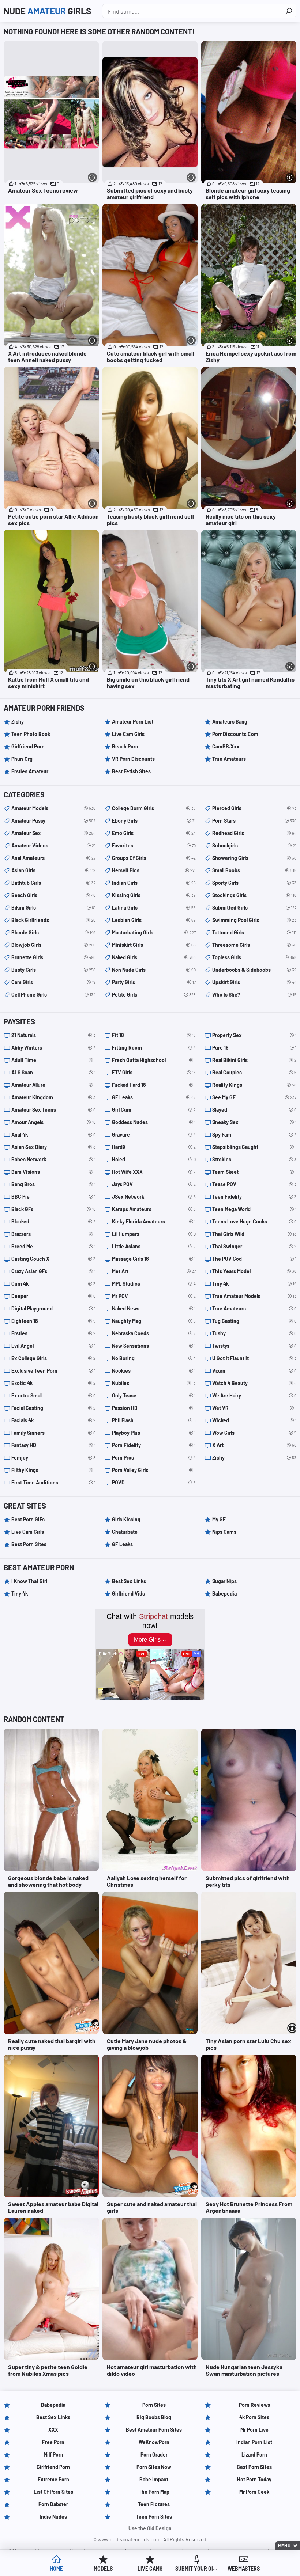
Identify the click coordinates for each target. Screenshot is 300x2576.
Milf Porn (53, 2454)
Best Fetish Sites (131, 771)
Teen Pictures (154, 2504)
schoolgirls (254, 845)
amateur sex (53, 833)
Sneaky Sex (254, 1122)
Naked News (154, 1308)
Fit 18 (154, 1035)
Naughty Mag (154, 1321)
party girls (154, 982)
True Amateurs (229, 759)
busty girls (53, 970)
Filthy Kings (53, 1470)
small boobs (254, 870)
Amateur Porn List (133, 722)
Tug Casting (254, 1321)
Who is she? (254, 995)
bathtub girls (53, 883)
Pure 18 (254, 1048)
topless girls (254, 957)
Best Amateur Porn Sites (154, 2430)
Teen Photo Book (31, 734)
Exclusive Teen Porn (53, 1371)
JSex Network (154, 1197)
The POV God (254, 1259)
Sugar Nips (224, 1581)
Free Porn (53, 2442)
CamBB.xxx (226, 746)
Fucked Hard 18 (154, 1085)
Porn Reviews (254, 2405)
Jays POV (154, 1184)
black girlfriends (53, 920)
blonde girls (53, 932)
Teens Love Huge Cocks (254, 1221)
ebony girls (154, 821)
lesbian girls (154, 920)
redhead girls (254, 833)
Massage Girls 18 (154, 1259)
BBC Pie (53, 1197)
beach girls (53, 895)
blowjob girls (53, 945)
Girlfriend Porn (28, 746)
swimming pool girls (254, 920)
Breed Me (53, 1246)
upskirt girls (254, 982)
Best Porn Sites (29, 1544)
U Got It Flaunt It (254, 1358)
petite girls (154, 995)
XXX (53, 2430)
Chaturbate (125, 1532)
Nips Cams (224, 1532)
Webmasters (244, 2569)
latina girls (154, 908)
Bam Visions (53, 1172)
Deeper (53, 1296)
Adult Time (53, 1060)
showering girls (254, 858)
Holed (154, 1159)
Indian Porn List (254, 2442)
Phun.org (22, 759)
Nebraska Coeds (154, 1333)
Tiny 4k (254, 1284)
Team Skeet (254, 1172)
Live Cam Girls (128, 734)
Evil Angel (53, 1346)
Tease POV (254, 1184)
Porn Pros (154, 1458)
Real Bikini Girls (254, 1060)
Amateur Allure (53, 1085)
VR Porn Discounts (133, 759)
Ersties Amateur (30, 771)
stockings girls (254, 895)
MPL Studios (154, 1284)
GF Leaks (154, 1097)
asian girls (53, 870)
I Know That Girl (29, 1581)
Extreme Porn (53, 2479)
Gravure (154, 1135)
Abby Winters (53, 1048)
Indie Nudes (53, 2517)
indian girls (154, 883)
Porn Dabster (53, 2504)
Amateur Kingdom (53, 1097)
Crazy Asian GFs (53, 1271)
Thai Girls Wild (254, 1234)
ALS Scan (53, 1072)
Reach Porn (125, 746)
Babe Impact (154, 2479)
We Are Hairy (254, 1395)
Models (103, 2569)
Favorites (154, 845)
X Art (254, 1445)
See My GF (254, 1097)
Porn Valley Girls (154, 1470)
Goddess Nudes (154, 1122)
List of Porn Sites (53, 2492)
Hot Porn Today (254, 2479)
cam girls (53, 982)
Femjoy (53, 1458)
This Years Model (254, 1271)
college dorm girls (154, 808)
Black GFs (53, 1209)
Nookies (154, 1371)
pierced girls (254, 808)
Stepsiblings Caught (254, 1147)
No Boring (154, 1358)
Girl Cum (154, 1110)
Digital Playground (53, 1308)
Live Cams (150, 2569)
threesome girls (254, 945)
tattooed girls (254, 932)
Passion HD (154, 1408)
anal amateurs (53, 858)
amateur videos (53, 845)
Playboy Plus (154, 1433)
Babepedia (224, 1594)
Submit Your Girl (197, 2569)
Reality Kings (254, 1085)
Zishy (18, 722)
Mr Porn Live (254, 2430)
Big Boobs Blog (154, 2417)
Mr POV (154, 1296)
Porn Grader (154, 2454)
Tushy (254, 1333)
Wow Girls (254, 1433)
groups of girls (154, 858)
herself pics (154, 870)
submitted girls (254, 908)
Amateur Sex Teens (53, 1110)
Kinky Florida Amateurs (154, 1221)
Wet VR (254, 1408)
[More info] (92, 177)
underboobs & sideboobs (254, 970)
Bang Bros (53, 1184)
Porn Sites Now (154, 2467)
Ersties (53, 1333)
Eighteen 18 (53, 1321)
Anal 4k (53, 1135)
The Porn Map (154, 2492)
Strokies (254, 1159)
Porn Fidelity (154, 1445)
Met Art (154, 1271)
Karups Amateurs (154, 1209)
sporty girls (254, 883)
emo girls (154, 833)
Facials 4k (53, 1420)
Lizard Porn (254, 2454)
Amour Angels (53, 1122)
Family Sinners (53, 1433)
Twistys (254, 1346)
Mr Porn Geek (254, 2492)
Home (56, 2569)
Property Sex (254, 1035)
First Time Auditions (53, 1482)
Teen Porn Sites (154, 2517)
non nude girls (154, 970)
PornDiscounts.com (235, 734)
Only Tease (154, 1395)
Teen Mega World (254, 1209)
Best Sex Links (129, 1581)
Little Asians (154, 1246)
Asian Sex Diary (53, 1147)
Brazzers (53, 1234)
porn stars (254, 821)
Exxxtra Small (53, 1395)
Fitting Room (154, 1048)
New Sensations (154, 1346)
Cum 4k (53, 1284)
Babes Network (53, 1159)
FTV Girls (154, 1072)
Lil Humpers (154, 1234)
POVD (154, 1482)
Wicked (254, 1420)
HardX (154, 1147)
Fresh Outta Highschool (154, 1060)
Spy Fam (254, 1135)
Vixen (254, 1371)
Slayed (254, 1110)
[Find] (289, 11)
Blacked (53, 1221)
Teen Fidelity (254, 1197)
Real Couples (254, 1072)
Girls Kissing (126, 1519)
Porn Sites (154, 2405)
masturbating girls (154, 932)
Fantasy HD (53, 1445)
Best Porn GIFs (28, 1519)
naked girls (154, 957)
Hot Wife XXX (154, 1172)
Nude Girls (47, 11)
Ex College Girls (53, 1358)
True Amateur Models (254, 1296)
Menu (284, 2546)
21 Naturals (53, 1035)
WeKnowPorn (154, 2442)
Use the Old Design (150, 2528)
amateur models (53, 808)
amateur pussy (53, 821)
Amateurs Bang (230, 722)
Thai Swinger (254, 1246)
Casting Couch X (53, 1259)
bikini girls (53, 908)
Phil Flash (154, 1420)
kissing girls (154, 895)
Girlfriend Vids (128, 1594)
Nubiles (154, 1383)
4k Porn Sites (254, 2417)
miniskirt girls (154, 945)
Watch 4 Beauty (254, 1383)
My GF (219, 1519)
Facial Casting (53, 1408)
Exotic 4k (53, 1383)
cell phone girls (53, 995)
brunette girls (53, 957)
